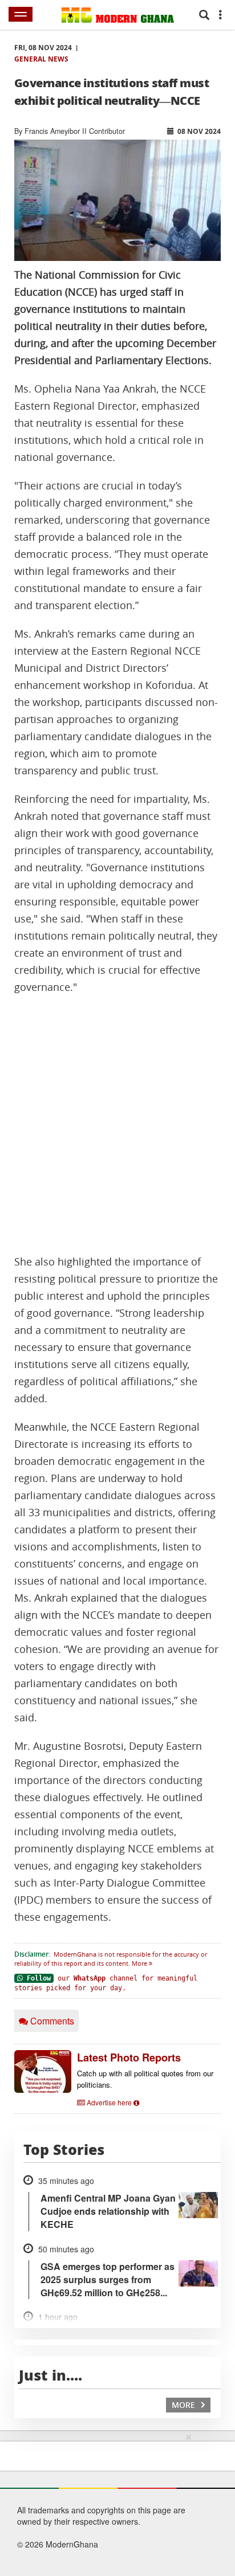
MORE (185, 2405)
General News (41, 59)
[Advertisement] (117, 1125)
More (140, 1963)
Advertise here (109, 2102)
